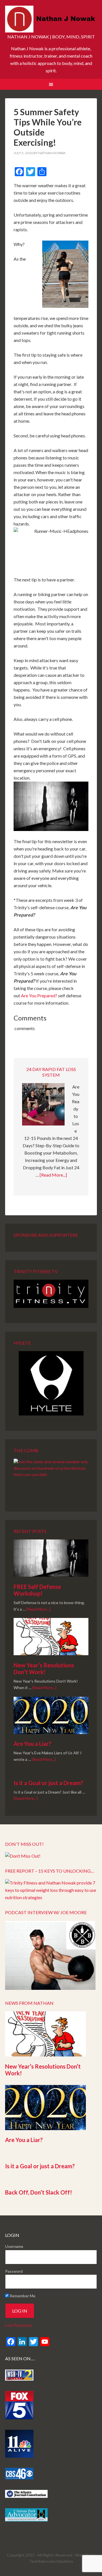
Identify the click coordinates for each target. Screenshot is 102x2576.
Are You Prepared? (39, 995)
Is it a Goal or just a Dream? (48, 1783)
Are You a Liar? (32, 1744)
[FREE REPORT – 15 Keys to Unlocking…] (51, 1897)
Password (14, 2271)
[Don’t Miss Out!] (23, 1856)
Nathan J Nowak (51, 20)
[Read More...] (53, 1175)
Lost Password (18, 2325)
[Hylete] (51, 1383)
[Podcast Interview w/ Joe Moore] (50, 1988)
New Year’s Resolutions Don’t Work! (44, 1668)
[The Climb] (51, 1477)
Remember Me (22, 2296)
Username (14, 2246)
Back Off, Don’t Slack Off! (39, 2192)
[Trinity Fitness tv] (51, 1294)
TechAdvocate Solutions (51, 2561)
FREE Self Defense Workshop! (37, 1590)
